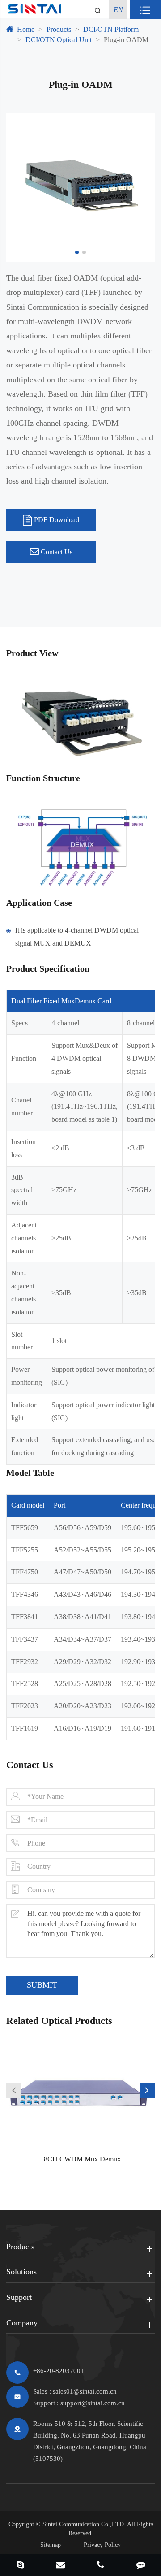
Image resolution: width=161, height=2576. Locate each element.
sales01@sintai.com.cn (85, 2391)
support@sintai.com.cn (93, 2403)
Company (22, 2323)
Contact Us (56, 552)
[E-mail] (60, 2566)
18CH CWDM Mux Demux (80, 2159)
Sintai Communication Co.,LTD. (84, 2524)
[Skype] (20, 2566)
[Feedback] (141, 2566)
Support (19, 2297)
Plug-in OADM (126, 40)
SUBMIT (42, 1985)
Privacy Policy (102, 2545)
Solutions (21, 2272)
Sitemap (51, 2545)
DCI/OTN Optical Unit (59, 40)
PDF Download (56, 520)
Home (26, 29)
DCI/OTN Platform (111, 29)
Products (59, 29)
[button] (14, 2090)
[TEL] (101, 2566)
